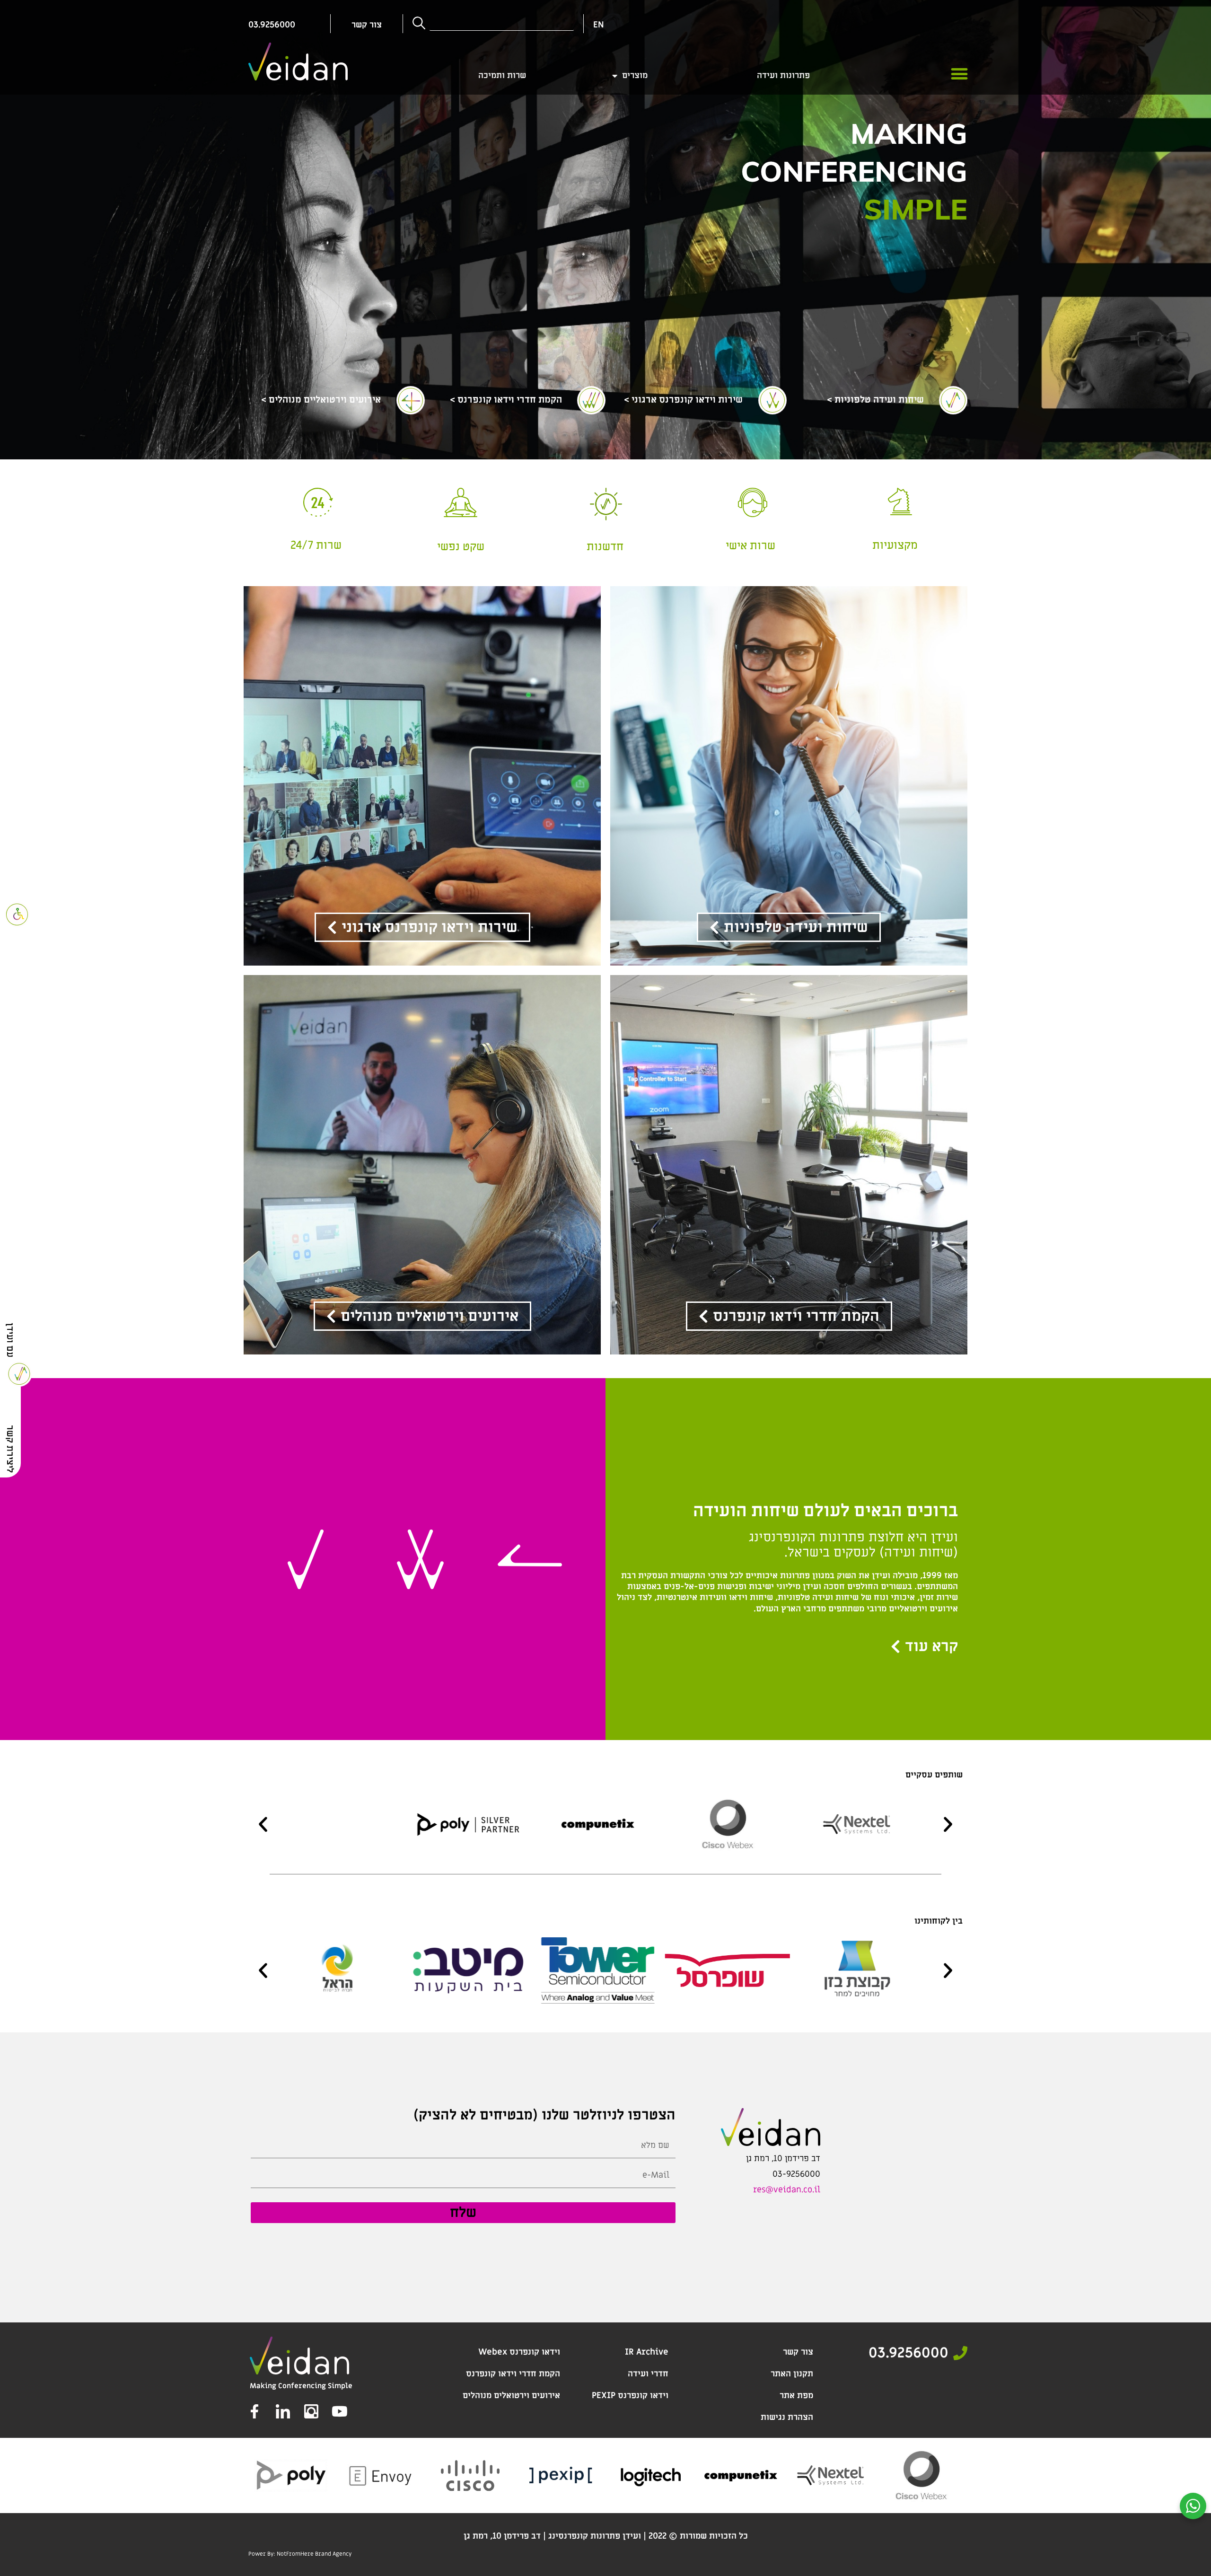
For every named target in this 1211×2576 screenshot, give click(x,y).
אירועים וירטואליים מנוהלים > (321, 400)
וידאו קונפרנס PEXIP (630, 2396)
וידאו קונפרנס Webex (519, 2352)
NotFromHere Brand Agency (314, 2554)
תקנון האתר (792, 2374)
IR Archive (647, 2352)
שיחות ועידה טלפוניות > (875, 400)
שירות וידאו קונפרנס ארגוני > (683, 400)
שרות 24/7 (316, 545)
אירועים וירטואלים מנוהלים (511, 2396)
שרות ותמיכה (502, 76)
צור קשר (798, 2352)
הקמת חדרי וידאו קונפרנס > (506, 400)
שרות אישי (750, 546)
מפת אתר (796, 2396)
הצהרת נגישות (787, 2417)
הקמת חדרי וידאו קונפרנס (513, 2374)
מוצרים (635, 76)
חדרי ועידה (648, 2374)
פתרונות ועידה (783, 76)
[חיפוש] (418, 24)
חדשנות (605, 547)
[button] (959, 74)
